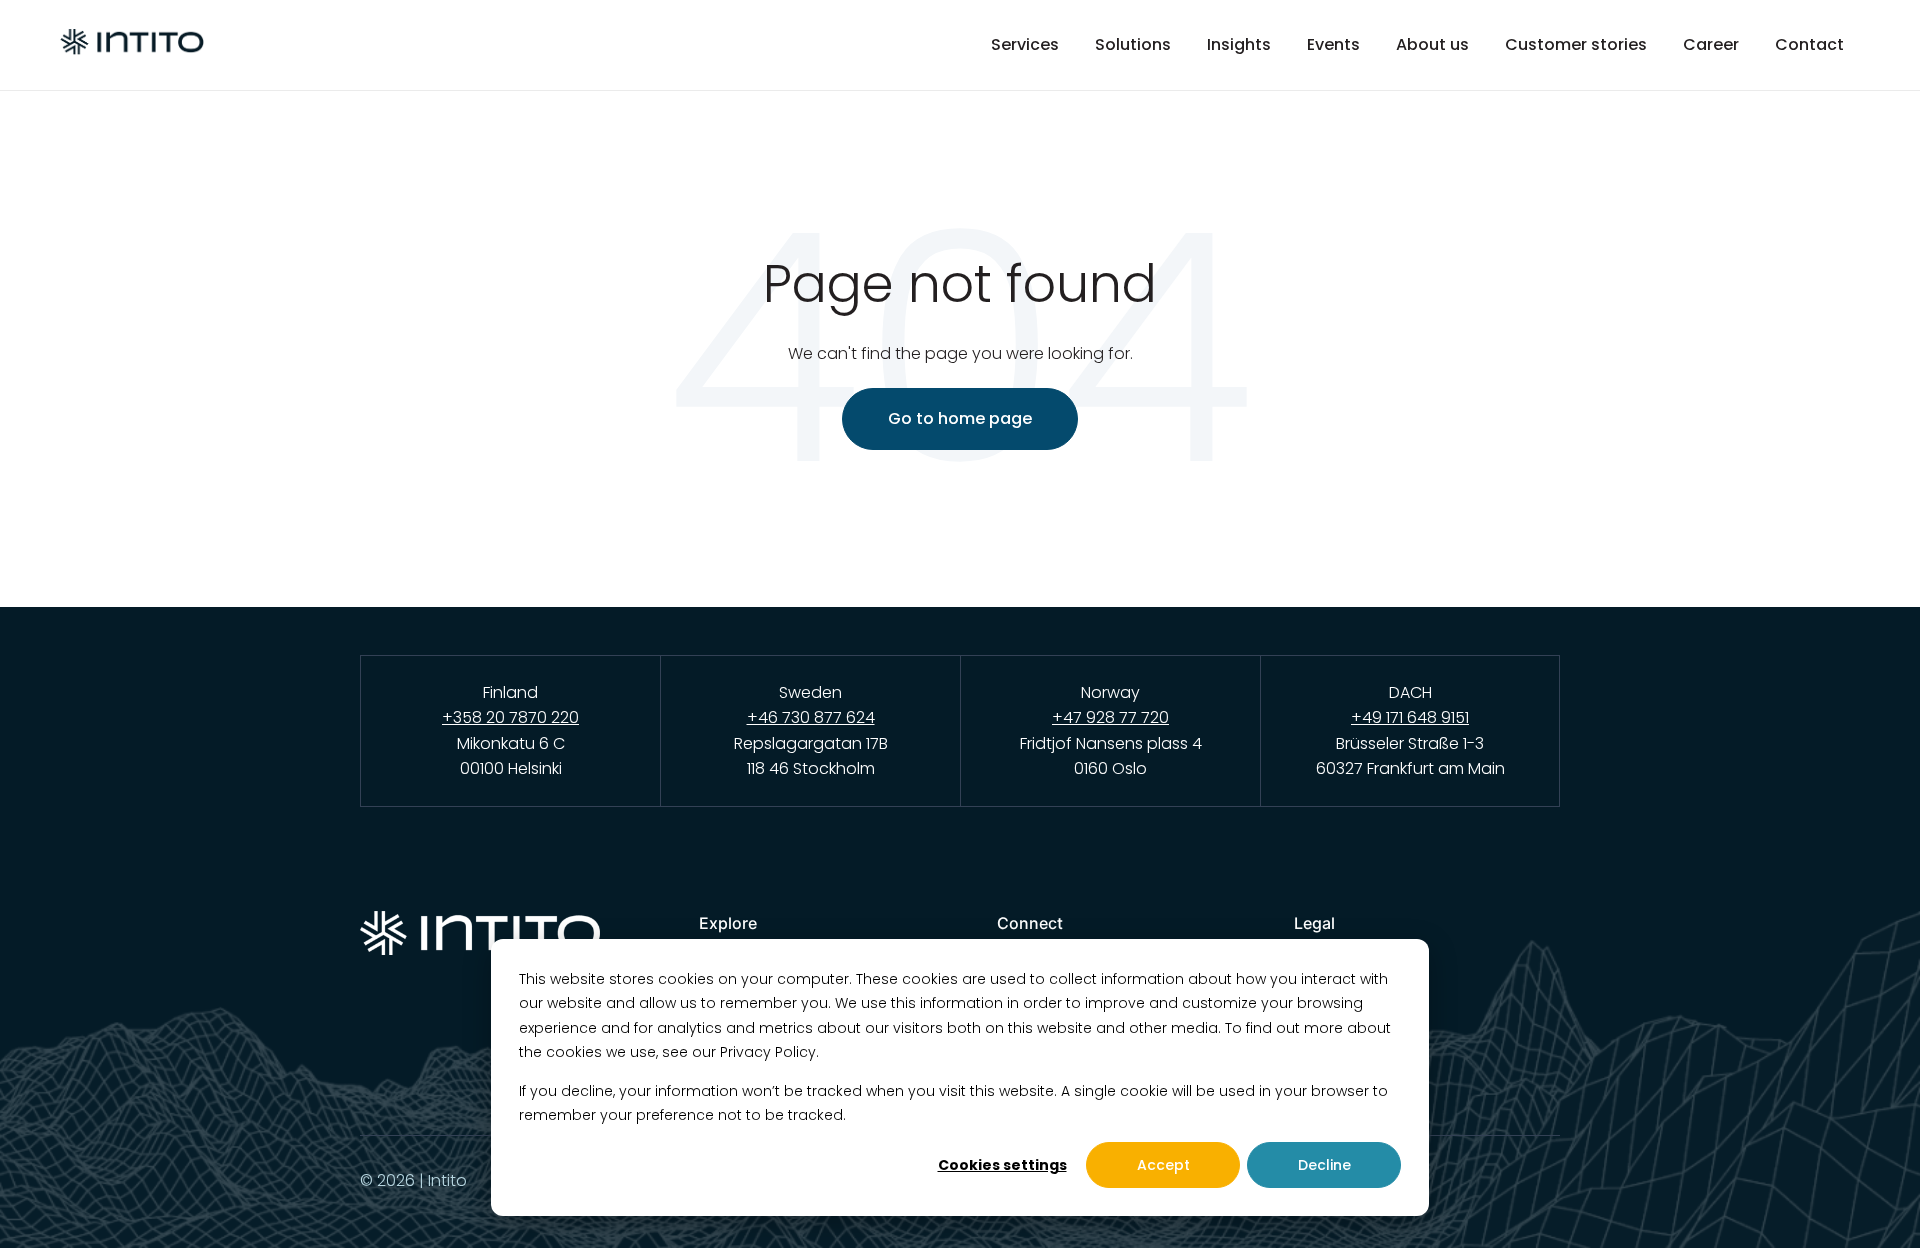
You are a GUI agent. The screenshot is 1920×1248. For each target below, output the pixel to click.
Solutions (1133, 45)
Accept (1163, 1165)
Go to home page (960, 418)
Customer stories (1576, 45)
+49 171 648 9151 (1410, 717)
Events (1333, 45)
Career (1711, 45)
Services (1025, 45)
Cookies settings (1002, 1165)
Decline (1324, 1165)
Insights (1239, 45)
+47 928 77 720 (1110, 717)
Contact (1809, 45)
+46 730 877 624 (811, 717)
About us (1432, 45)
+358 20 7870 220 (510, 717)
